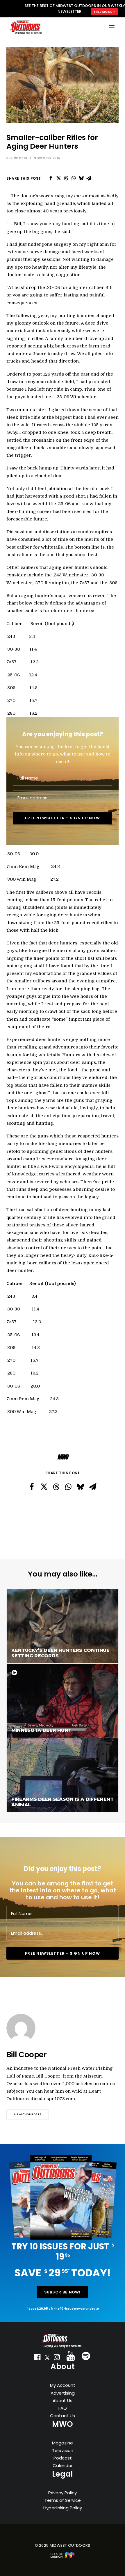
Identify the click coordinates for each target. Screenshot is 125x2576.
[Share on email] (89, 178)
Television (63, 2450)
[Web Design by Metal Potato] (63, 2557)
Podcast (63, 2458)
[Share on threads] (66, 178)
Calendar (63, 2465)
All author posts (28, 2114)
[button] (37, 2358)
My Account (63, 2385)
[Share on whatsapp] (74, 178)
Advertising (63, 2393)
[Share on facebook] (51, 178)
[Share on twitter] (58, 178)
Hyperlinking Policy (63, 2508)
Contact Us (63, 2416)
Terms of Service (63, 2500)
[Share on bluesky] (81, 178)
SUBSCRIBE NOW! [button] (63, 2292)
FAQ (63, 2408)
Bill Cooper (17, 158)
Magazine (63, 2443)
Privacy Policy (63, 2493)
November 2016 (47, 158)
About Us (63, 2401)
